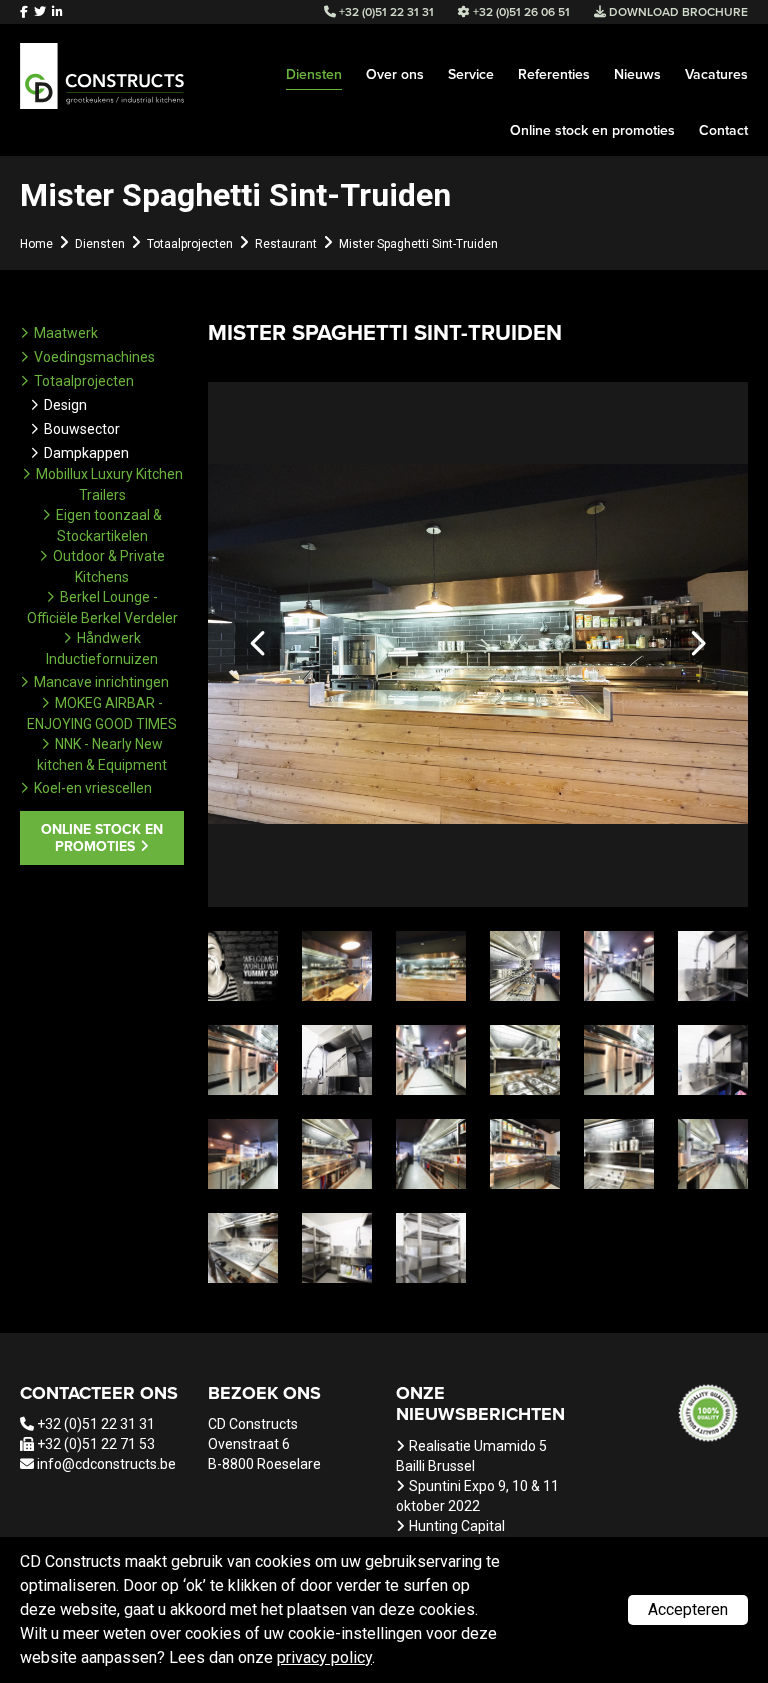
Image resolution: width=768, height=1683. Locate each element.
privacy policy (324, 1657)
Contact (723, 130)
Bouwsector (82, 429)
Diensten (314, 74)
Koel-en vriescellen (93, 788)
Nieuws (637, 74)
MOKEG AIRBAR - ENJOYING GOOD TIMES (102, 713)
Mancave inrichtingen (101, 682)
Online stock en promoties (592, 130)
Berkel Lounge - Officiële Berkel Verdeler (102, 607)
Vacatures (716, 74)
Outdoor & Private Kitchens (109, 566)
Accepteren (688, 1609)
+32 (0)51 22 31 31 (96, 1424)
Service (471, 74)
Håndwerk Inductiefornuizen (102, 648)
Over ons (395, 74)
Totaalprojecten (84, 381)
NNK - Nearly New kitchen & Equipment (102, 754)
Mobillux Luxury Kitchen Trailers (109, 484)
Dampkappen (86, 453)
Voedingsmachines (94, 357)
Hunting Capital (457, 1526)
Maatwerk (66, 333)
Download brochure (677, 12)
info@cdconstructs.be (106, 1464)
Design (65, 405)
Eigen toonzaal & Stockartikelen (109, 525)
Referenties (554, 74)
